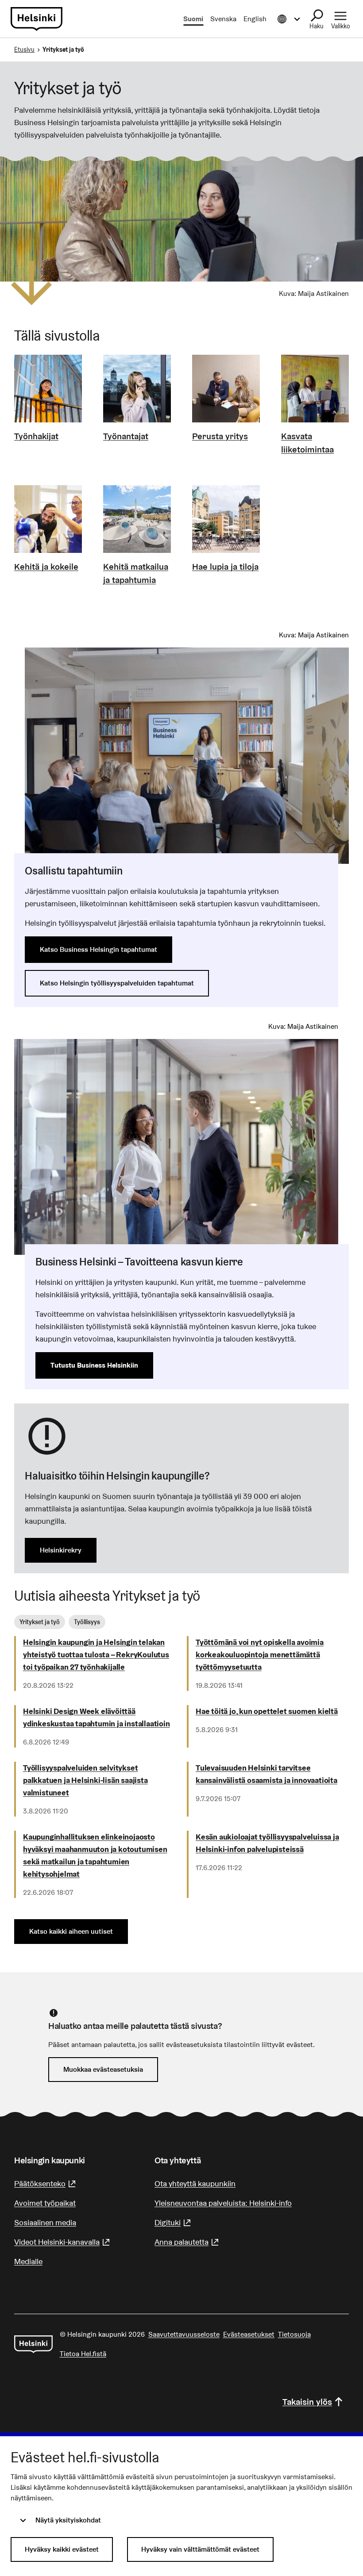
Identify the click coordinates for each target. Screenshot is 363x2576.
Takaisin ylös (307, 2402)
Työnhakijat (36, 436)
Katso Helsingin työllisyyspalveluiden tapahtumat (117, 983)
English (255, 19)
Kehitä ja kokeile (46, 567)
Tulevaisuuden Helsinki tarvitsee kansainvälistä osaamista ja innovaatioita (266, 1774)
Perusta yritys (220, 436)
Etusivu (24, 50)
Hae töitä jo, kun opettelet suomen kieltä (267, 1711)
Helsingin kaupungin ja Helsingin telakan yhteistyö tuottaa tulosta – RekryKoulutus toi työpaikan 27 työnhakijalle (96, 1654)
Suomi (193, 19)
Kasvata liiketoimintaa (307, 443)
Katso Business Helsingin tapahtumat (98, 949)
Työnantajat (126, 436)
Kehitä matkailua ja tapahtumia (136, 573)
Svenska (223, 19)
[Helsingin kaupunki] (33, 2344)
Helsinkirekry (61, 1550)
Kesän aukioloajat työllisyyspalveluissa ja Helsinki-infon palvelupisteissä (267, 1843)
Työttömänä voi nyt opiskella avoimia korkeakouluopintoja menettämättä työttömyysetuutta (260, 1654)
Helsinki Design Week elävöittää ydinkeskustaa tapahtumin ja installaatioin (97, 1717)
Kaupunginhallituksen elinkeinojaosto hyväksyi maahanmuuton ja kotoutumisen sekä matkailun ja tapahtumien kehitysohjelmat (95, 1855)
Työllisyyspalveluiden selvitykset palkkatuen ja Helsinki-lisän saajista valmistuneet (85, 1780)
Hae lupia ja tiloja (225, 567)
